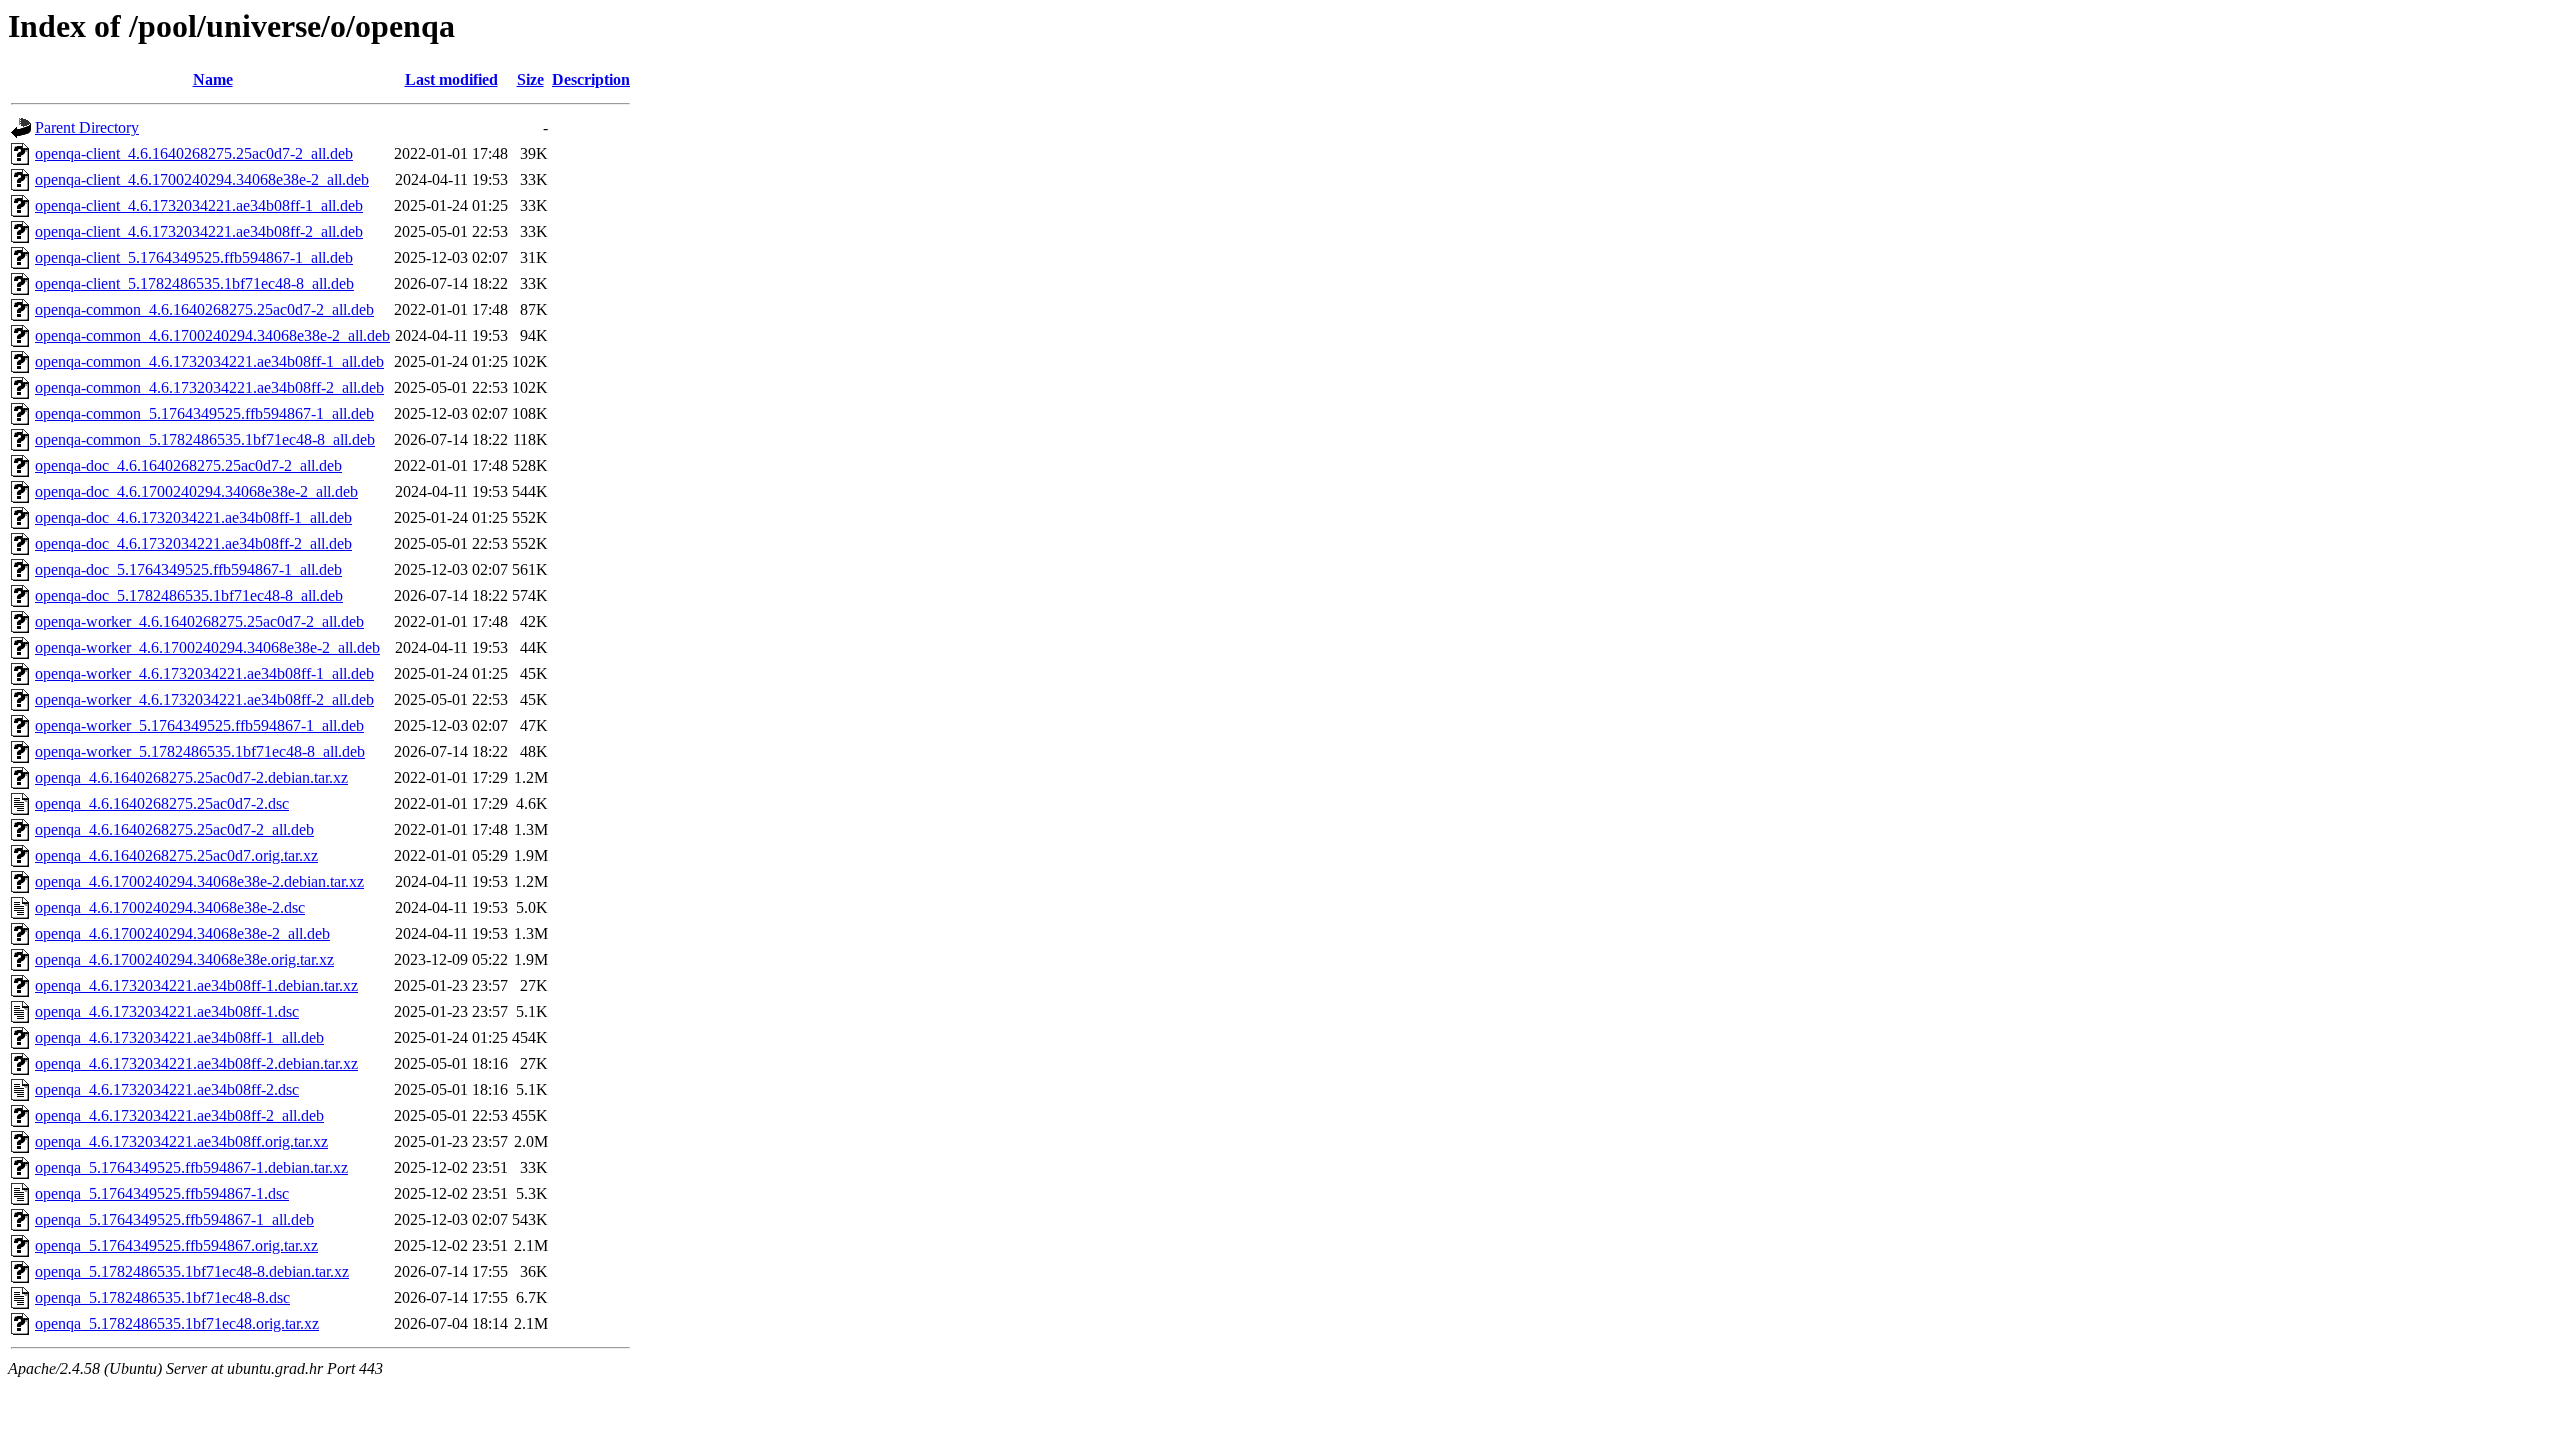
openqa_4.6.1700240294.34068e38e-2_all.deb (182, 933)
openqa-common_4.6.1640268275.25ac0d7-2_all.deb (204, 309)
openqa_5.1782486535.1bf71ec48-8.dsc (162, 1297)
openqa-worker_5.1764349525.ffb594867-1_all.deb (199, 725)
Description (591, 79)
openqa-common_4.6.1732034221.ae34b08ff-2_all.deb (209, 387)
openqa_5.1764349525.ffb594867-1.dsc (162, 1193)
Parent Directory (87, 127)
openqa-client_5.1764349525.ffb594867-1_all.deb (194, 257)
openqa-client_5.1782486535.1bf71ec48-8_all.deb (194, 283)
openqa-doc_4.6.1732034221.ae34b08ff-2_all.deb (193, 543)
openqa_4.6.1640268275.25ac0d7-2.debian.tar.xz (191, 777)
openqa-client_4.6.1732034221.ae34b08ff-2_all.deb (199, 231)
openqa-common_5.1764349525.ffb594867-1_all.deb (204, 413)
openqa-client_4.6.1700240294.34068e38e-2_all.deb (202, 179)
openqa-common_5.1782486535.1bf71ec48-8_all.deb (205, 439)
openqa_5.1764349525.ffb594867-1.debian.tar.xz (191, 1167)
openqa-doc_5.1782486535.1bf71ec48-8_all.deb (189, 595)
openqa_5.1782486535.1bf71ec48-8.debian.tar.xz (192, 1271)
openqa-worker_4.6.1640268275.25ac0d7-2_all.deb (199, 621)
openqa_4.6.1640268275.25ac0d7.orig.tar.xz (176, 855)
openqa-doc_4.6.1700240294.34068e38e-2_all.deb (196, 491)
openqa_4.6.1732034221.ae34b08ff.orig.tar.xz (181, 1141)
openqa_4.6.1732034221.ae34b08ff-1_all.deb (179, 1037)
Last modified (451, 79)
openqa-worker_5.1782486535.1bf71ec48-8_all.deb (200, 751)
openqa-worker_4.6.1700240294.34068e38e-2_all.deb (207, 647)
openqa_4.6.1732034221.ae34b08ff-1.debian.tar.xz (196, 985)
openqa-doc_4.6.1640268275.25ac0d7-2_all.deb (188, 465)
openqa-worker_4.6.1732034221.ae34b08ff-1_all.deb (204, 673)
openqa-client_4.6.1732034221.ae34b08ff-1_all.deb (199, 205)
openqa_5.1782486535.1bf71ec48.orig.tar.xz (177, 1323)
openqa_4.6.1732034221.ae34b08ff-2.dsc (167, 1089)
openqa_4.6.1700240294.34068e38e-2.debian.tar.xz (199, 881)
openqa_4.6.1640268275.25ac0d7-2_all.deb (174, 829)
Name (213, 79)
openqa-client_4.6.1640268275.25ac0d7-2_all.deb (194, 153)
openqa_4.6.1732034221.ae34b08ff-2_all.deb (179, 1115)
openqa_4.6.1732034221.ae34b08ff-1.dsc (167, 1011)
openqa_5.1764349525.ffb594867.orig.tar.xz (176, 1245)
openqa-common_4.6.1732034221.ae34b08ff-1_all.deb (209, 361)
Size (530, 79)
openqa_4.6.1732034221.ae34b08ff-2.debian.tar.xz (196, 1063)
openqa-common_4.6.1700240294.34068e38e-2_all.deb (212, 335)
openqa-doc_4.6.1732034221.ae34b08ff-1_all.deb (193, 517)
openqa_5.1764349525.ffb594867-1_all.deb (174, 1219)
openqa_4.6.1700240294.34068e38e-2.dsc (170, 907)
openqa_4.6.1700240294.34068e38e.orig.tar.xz (184, 959)
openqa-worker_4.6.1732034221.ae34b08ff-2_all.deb (204, 699)
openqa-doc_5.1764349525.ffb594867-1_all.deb (188, 569)
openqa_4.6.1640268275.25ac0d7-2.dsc (162, 803)
